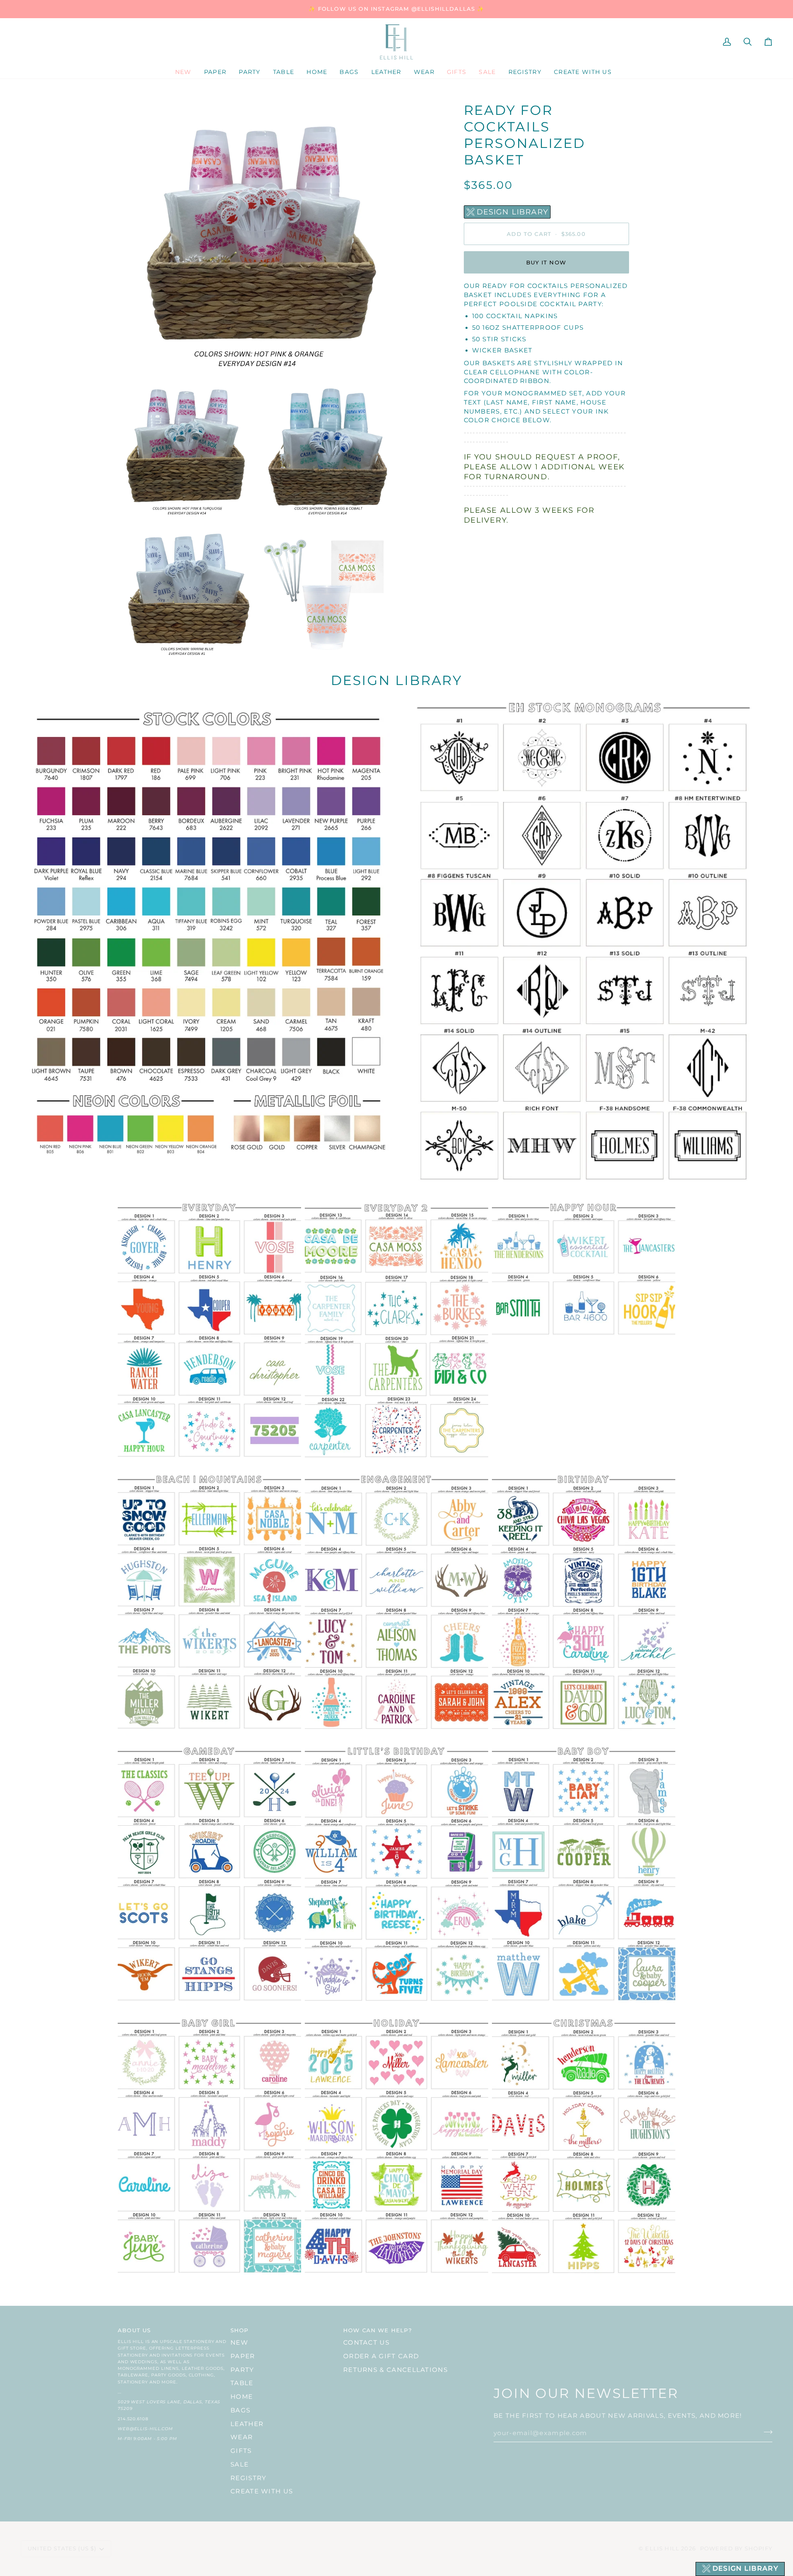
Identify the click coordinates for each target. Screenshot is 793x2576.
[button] (215, 72)
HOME (242, 2397)
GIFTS (241, 2451)
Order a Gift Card (381, 2356)
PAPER (243, 2356)
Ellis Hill (662, 2548)
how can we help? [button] (378, 2330)
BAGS (240, 2410)
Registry (248, 2478)
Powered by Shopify (736, 2548)
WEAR (242, 2437)
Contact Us (366, 2343)
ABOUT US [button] (134, 2330)
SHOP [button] (240, 2330)
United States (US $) (62, 2548)
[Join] (766, 2432)
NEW (239, 2343)
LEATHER (247, 2424)
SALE (240, 2464)
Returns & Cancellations (395, 2370)
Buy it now (546, 262)
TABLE (242, 2383)
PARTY (242, 2370)
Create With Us (262, 2491)
